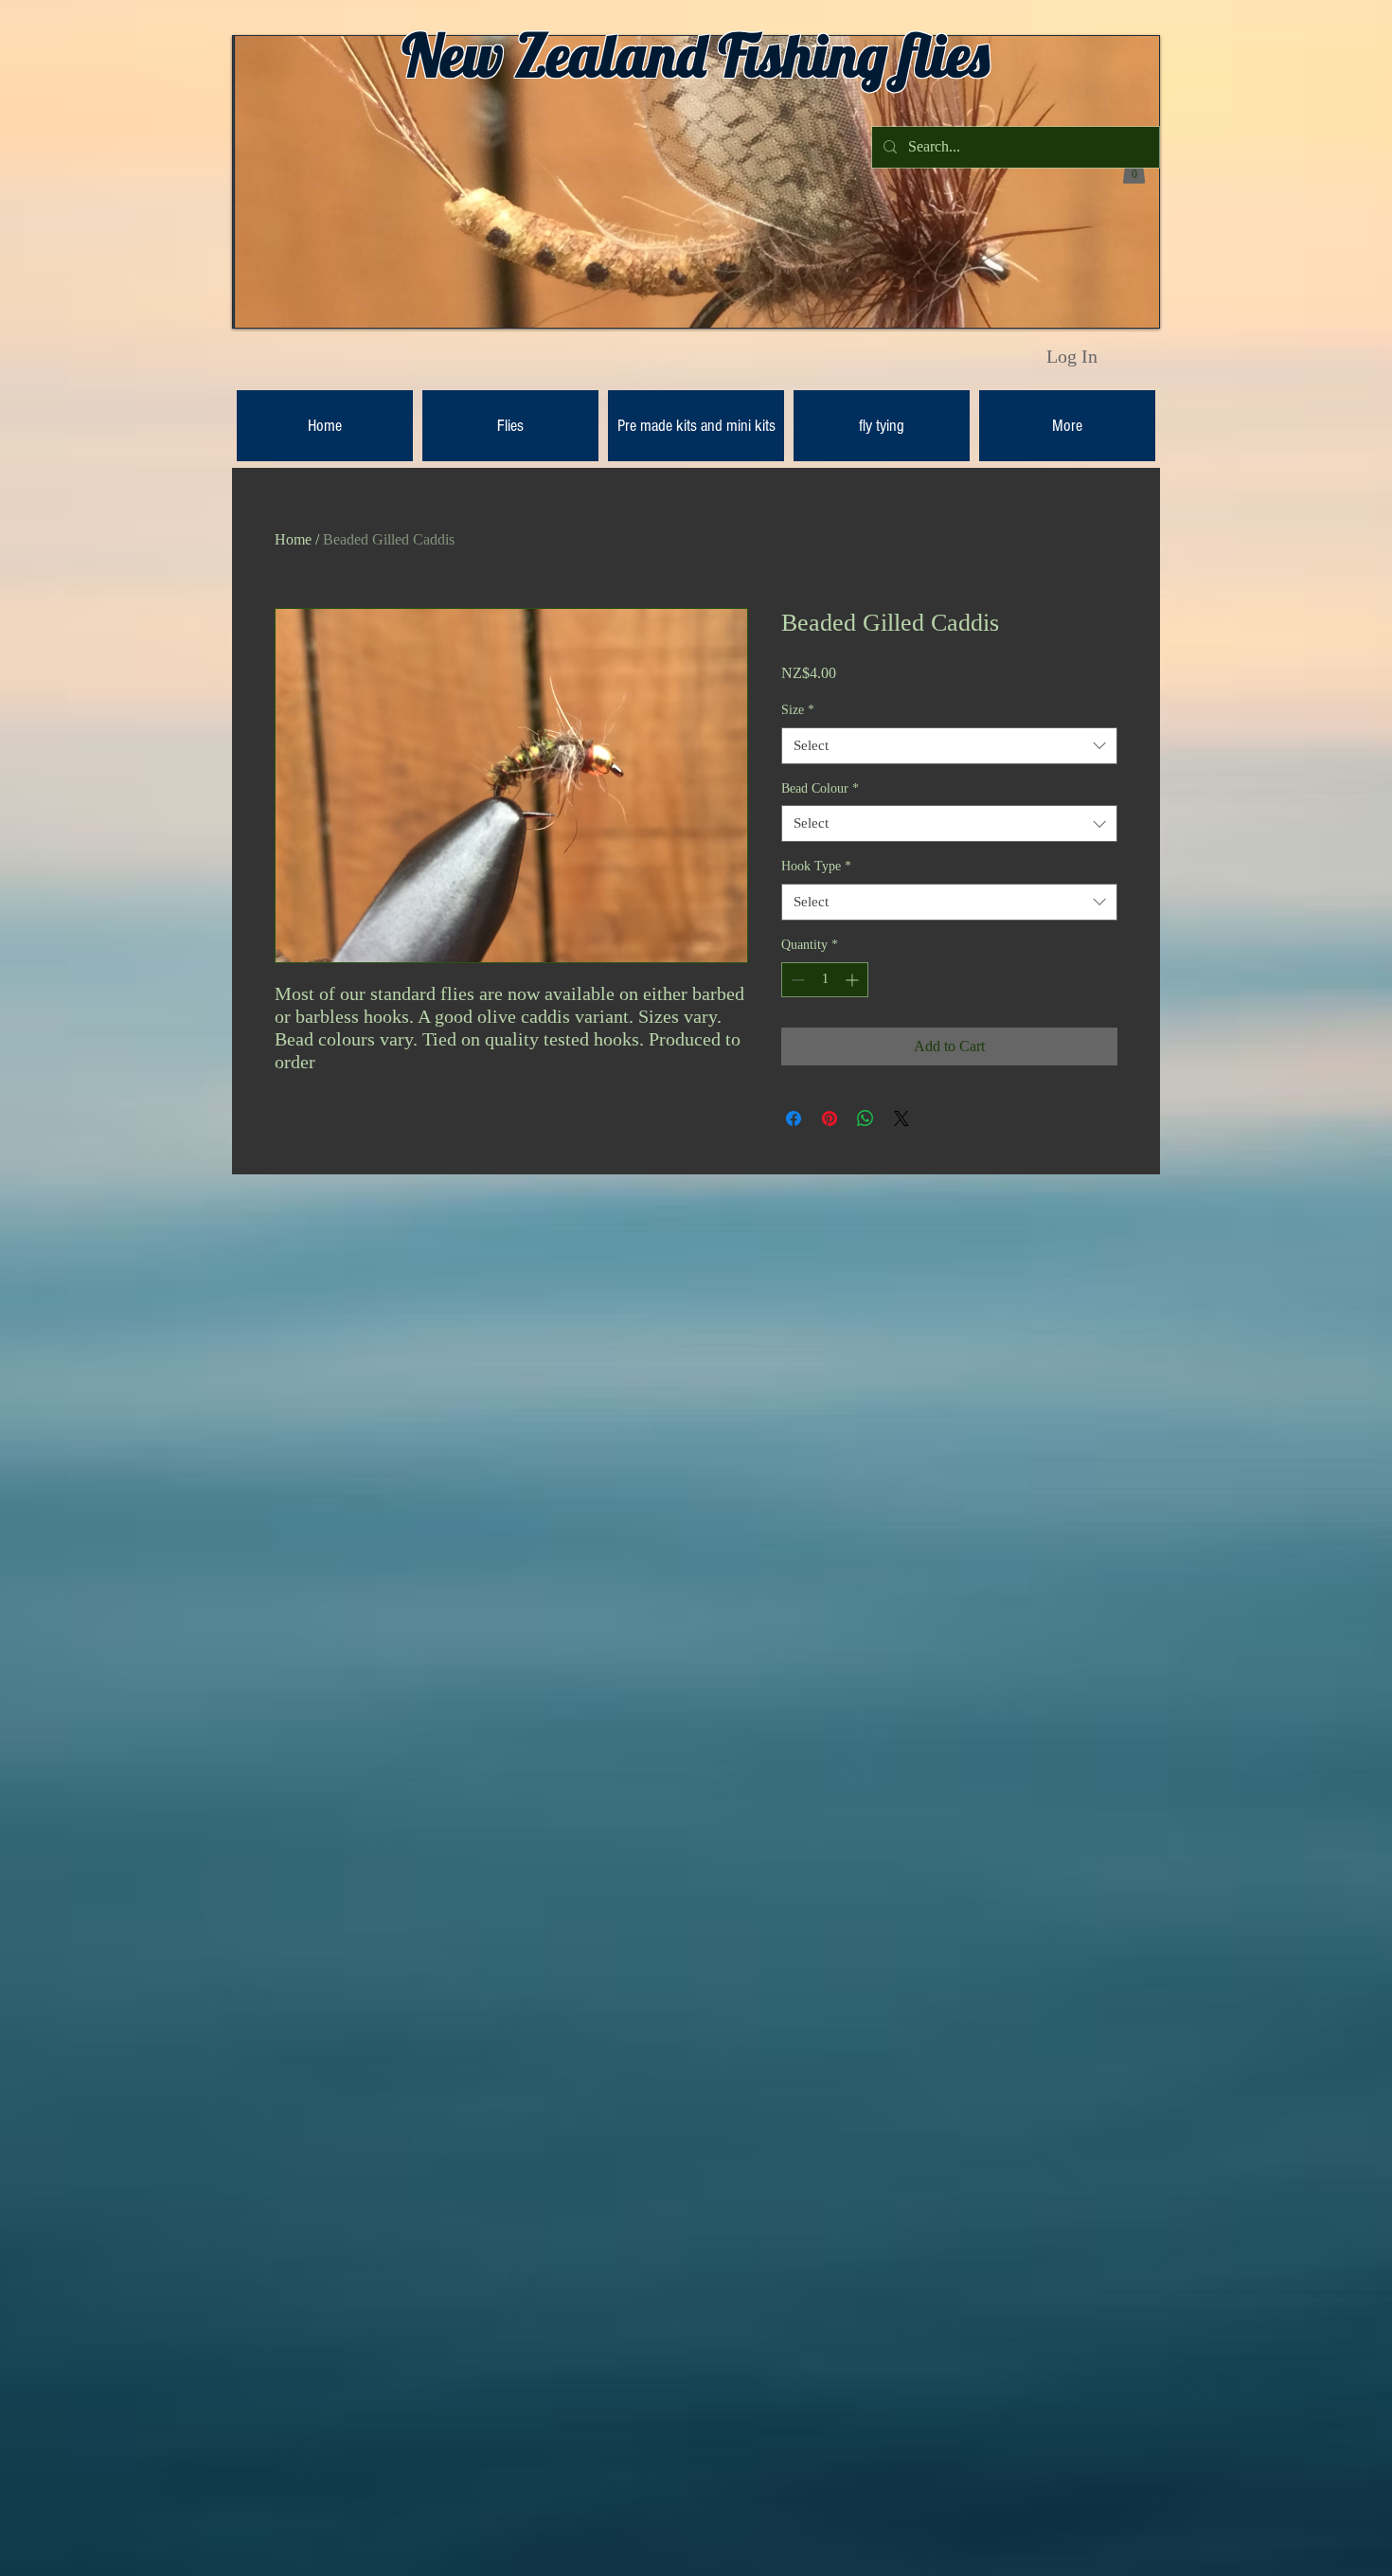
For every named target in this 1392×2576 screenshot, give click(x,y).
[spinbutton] (825, 980)
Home (293, 539)
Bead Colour (820, 788)
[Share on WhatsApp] (866, 1118)
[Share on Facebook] (794, 1118)
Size (798, 710)
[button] (1134, 170)
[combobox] (949, 746)
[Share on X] (901, 1118)
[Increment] (854, 980)
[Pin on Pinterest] (830, 1118)
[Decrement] (796, 980)
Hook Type (816, 866)
